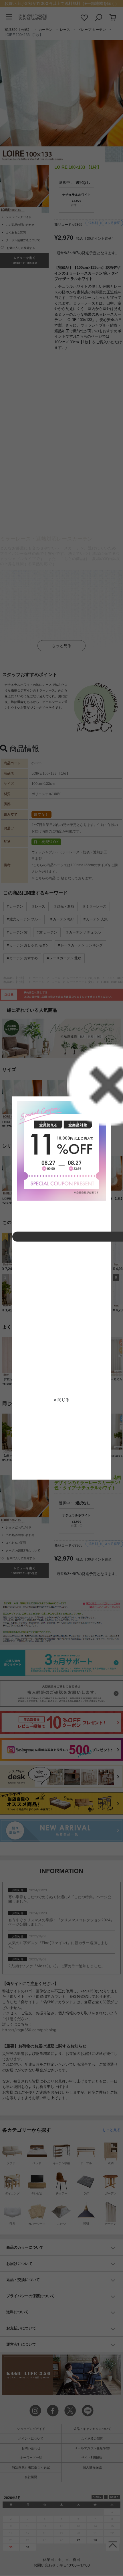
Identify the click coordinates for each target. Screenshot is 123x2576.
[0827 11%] (61, 1151)
